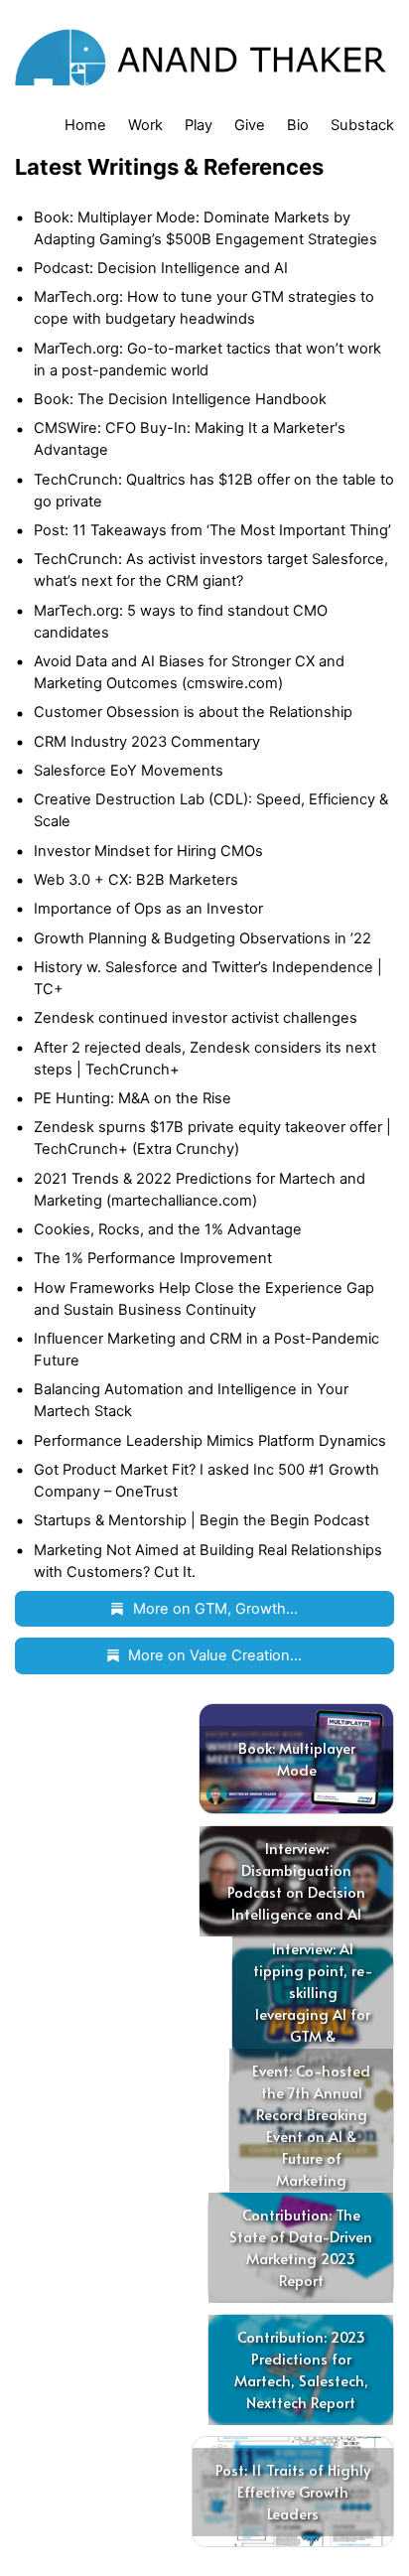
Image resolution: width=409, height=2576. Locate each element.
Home (85, 125)
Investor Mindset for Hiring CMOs (148, 851)
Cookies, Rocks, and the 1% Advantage (168, 1229)
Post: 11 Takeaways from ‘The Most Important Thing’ (212, 530)
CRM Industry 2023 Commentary (147, 742)
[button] (205, 1609)
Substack (362, 125)
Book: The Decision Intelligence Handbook (180, 399)
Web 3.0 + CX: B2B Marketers (136, 880)
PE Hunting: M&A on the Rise (133, 1098)
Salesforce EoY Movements (129, 771)
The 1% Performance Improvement (153, 1258)
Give (250, 125)
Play (199, 125)
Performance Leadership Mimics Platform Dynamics (210, 1441)
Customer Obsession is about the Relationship (193, 712)
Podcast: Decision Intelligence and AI (161, 268)
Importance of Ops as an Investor (148, 909)
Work (145, 125)
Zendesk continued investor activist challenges (196, 1018)
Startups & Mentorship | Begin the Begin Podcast (202, 1520)
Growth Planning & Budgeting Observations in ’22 (203, 938)
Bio (298, 125)
